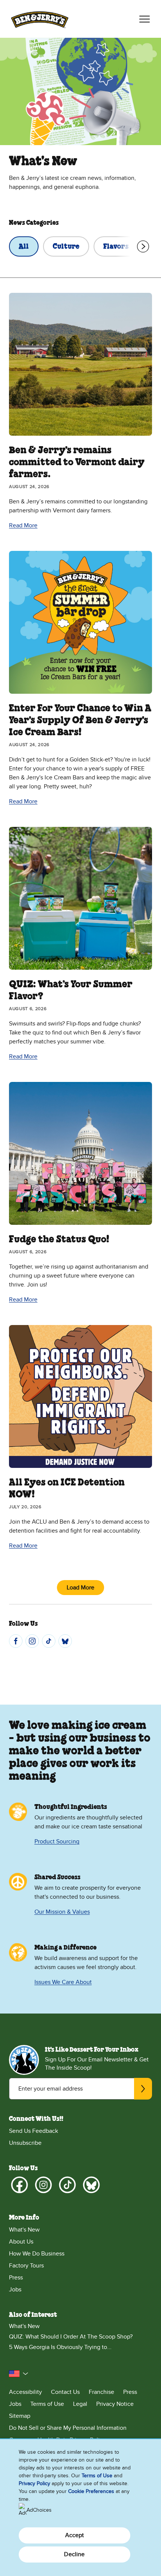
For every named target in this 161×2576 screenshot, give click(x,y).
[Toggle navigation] (145, 19)
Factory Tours (26, 2266)
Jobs (15, 2290)
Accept (75, 2535)
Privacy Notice (115, 2404)
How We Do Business (37, 2254)
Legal (80, 2404)
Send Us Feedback (34, 2131)
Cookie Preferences (91, 2491)
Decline (74, 2554)
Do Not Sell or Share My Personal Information (68, 2428)
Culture (66, 247)
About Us (21, 2242)
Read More (23, 525)
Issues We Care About (63, 1982)
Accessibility (25, 2392)
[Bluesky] (65, 1641)
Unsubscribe (25, 2143)
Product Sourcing (57, 1841)
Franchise (101, 2392)
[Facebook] (16, 1641)
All (24, 247)
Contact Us (65, 2392)
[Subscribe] (143, 2089)
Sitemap (20, 2416)
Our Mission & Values (62, 1912)
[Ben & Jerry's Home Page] (40, 19)
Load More (80, 1588)
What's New (24, 2230)
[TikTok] (49, 1641)
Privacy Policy (34, 2483)
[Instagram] (32, 1641)
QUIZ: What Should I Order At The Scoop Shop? (71, 2337)
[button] (19, 2374)
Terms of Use (47, 2404)
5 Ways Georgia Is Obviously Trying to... (60, 2347)
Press (16, 2278)
